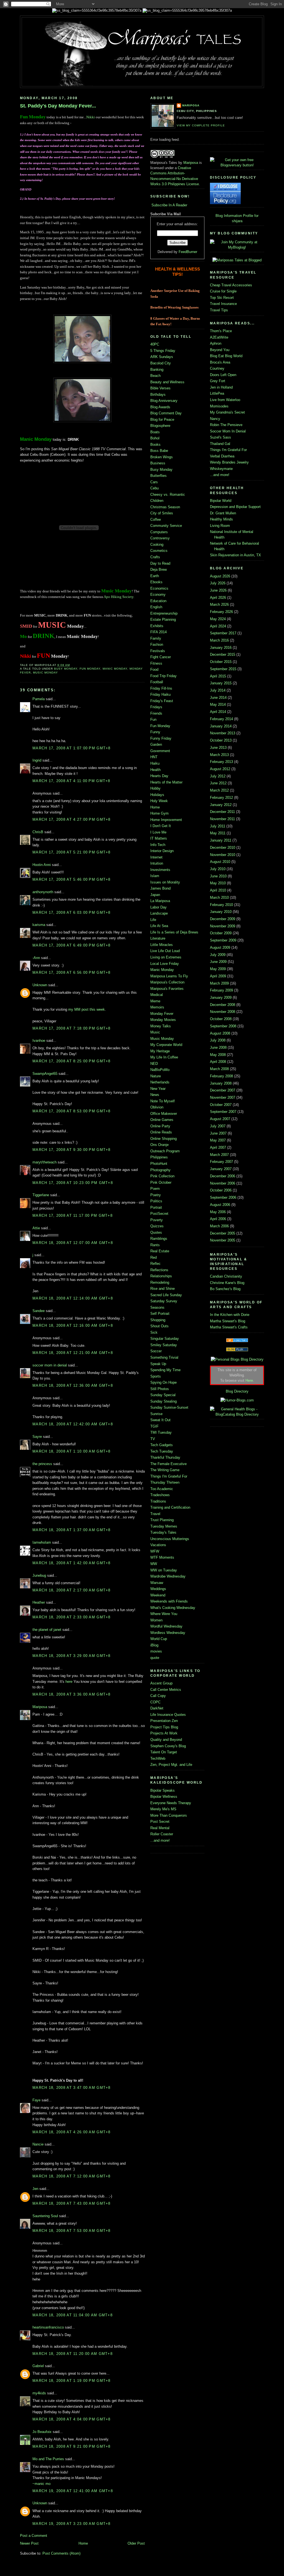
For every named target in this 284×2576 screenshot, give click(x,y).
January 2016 (221, 648)
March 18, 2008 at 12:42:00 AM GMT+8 (73, 1424)
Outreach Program (165, 1151)
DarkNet (157, 1708)
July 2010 (218, 869)
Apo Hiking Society (119, 597)
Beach (155, 376)
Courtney (217, 368)
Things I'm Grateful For (169, 1476)
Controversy (160, 538)
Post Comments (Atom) (61, 2553)
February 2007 (221, 1162)
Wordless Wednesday (168, 1633)
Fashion (157, 644)
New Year (158, 1089)
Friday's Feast (162, 701)
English (156, 607)
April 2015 (218, 676)
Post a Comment (34, 2536)
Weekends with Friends (169, 1601)
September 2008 (223, 1026)
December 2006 (223, 1176)
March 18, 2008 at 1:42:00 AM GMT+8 (72, 1563)
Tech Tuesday (162, 1451)
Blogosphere (160, 426)
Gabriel (38, 2366)
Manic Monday (115, 669)
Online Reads (161, 1132)
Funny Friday (161, 738)
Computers (159, 532)
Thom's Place (221, 331)
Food (154, 669)
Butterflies (159, 476)
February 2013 (221, 762)
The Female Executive (168, 1464)
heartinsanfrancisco (48, 2327)
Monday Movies (163, 1020)
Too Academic (162, 1489)
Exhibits (157, 626)
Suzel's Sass (220, 437)
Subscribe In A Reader (169, 205)
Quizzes (157, 1226)
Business (158, 463)
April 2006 (218, 1219)
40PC (155, 344)
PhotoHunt (159, 1164)
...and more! (160, 1840)
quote (155, 1658)
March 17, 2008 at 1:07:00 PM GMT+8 (72, 748)
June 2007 (218, 1133)
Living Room (220, 526)
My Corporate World (166, 1045)
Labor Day (159, 907)
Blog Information (229, 216)
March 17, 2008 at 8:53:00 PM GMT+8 (72, 1111)
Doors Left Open (223, 375)
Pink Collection (162, 1176)
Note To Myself (163, 1101)
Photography (160, 1170)
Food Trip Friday (163, 676)
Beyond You (220, 350)
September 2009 (223, 940)
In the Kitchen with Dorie (230, 1315)
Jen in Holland (221, 387)
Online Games (162, 1120)
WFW (155, 1551)
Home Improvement (166, 820)
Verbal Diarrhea (222, 456)
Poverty (157, 1220)
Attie (36, 1228)
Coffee (156, 520)
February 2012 (221, 798)
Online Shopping (163, 1139)
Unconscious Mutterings (170, 1539)
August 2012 (220, 769)
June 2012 (218, 783)
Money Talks (161, 1026)
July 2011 (218, 826)
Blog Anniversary (164, 401)
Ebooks (156, 582)
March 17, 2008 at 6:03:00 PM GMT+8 (72, 913)
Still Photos (160, 1389)
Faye (36, 2100)
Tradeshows (160, 1495)
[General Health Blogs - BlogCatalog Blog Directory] (237, 1414)
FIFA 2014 (159, 632)
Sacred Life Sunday (166, 1295)
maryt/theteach (45, 1162)
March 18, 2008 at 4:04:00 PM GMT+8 (72, 2419)
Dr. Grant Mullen (223, 513)
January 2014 (221, 726)
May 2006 (218, 1212)
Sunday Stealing (163, 1401)
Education (158, 601)
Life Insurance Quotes (168, 1715)
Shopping (158, 1320)
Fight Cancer (161, 657)
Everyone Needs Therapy (171, 1803)
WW (154, 1564)
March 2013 (219, 755)
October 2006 (221, 1190)
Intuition (157, 863)
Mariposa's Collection (167, 982)
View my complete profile (201, 125)
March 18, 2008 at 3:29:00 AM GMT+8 (72, 1656)
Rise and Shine (163, 1289)
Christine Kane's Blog (227, 1283)
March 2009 (219, 983)
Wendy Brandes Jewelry (229, 462)
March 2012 (219, 790)
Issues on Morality (165, 882)
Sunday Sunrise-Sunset (169, 1407)
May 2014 (218, 704)
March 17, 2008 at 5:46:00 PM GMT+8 (72, 879)
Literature (158, 938)
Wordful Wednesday (166, 1626)
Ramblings (159, 1239)
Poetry (156, 1195)
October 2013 (221, 740)
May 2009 (218, 969)
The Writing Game (165, 1470)
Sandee (39, 1311)
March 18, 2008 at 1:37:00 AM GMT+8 (72, 1530)
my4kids (39, 2393)
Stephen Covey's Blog (168, 1746)
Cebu (154, 488)
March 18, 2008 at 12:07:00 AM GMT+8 (73, 1243)
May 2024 (218, 619)
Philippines (159, 1157)
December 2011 (222, 812)
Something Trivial (164, 1357)
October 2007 (221, 1105)
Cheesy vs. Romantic (168, 495)
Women (156, 1620)
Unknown (40, 985)
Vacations (158, 1545)
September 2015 (223, 669)
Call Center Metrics (166, 1690)
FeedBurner (188, 252)
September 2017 (223, 633)
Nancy (215, 419)
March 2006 (219, 1226)
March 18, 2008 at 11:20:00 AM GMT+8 (73, 2354)
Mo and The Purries (48, 2459)
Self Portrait (160, 1314)
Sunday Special (163, 1395)
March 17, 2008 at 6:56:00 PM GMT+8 (72, 972)
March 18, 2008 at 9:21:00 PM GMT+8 (72, 2446)
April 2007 (218, 1147)
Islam (155, 876)
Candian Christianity (226, 1276)
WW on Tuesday (164, 1570)
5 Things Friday (163, 351)
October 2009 (221, 933)
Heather (39, 1602)
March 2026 (219, 604)
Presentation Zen (164, 1721)
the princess (42, 1464)
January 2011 (221, 840)
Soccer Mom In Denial (228, 431)
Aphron (216, 343)
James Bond (160, 888)
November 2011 (222, 819)
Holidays (157, 795)
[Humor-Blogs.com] (237, 1400)
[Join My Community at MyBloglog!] (237, 247)
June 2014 (218, 698)
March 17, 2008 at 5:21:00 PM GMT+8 (72, 852)
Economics (159, 588)
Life (153, 920)
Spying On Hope (163, 1382)
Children (157, 501)
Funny (155, 732)
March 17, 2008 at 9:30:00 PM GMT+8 (72, 1150)
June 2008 (218, 1047)
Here (249, 1380)
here (69, 1682)
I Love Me (158, 832)
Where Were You (164, 1614)
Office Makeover (164, 1114)
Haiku (155, 763)
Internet (156, 857)
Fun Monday (90, 669)
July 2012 (218, 776)
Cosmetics (159, 551)
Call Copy (158, 1696)
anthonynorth (43, 892)
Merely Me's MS (163, 1809)
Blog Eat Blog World (226, 356)
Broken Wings (162, 457)
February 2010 (221, 905)
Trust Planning (162, 1520)
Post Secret (160, 1822)
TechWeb (158, 1758)
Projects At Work (164, 1733)
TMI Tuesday (161, 1432)
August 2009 (220, 947)
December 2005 (223, 1233)
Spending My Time (165, 1370)
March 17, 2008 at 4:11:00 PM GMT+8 (71, 781)
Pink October (161, 1182)
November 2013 (223, 733)
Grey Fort (218, 381)
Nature (156, 1076)
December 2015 (223, 654)
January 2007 (221, 1169)
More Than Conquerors (169, 1815)
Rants (155, 1245)
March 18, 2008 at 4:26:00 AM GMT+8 (72, 2132)
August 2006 (220, 1205)
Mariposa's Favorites (167, 989)
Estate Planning (163, 619)
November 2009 (223, 926)
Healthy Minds (221, 519)
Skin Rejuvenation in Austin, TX (235, 555)
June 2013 (218, 748)
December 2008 (223, 1005)
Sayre (37, 1437)
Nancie (38, 2144)
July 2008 (218, 1040)
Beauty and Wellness (167, 382)
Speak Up (158, 1364)
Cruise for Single (223, 291)
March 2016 (219, 640)
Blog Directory (237, 1391)
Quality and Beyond (166, 1740)
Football (157, 682)
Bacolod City (161, 363)
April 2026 (218, 598)
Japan (155, 895)
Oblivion (157, 1107)
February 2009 (221, 990)
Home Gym (159, 813)
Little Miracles (162, 945)
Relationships (161, 1276)
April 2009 (218, 976)
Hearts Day (159, 776)
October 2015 (221, 662)
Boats (155, 432)
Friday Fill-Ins (161, 688)
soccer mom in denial (50, 1365)
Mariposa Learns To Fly (169, 976)
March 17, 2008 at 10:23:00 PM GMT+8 (73, 1183)
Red (154, 1257)
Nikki (91, 117)
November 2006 (223, 1183)
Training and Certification (170, 1507)
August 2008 (220, 1033)
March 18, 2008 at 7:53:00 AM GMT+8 (72, 2231)
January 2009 (221, 997)
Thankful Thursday (165, 1457)
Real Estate (160, 1251)
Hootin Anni (42, 865)
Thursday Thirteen (165, 1482)
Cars (154, 482)
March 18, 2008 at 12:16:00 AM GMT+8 (73, 1325)
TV (153, 1439)
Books (155, 445)
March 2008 (219, 1069)
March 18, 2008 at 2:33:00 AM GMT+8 (72, 1617)
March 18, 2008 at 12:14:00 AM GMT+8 (73, 1298)
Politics (156, 1201)
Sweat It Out (160, 1420)
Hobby (155, 788)
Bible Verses (160, 388)
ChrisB (38, 832)
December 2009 (223, 919)
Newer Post (29, 2543)
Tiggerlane (41, 1195)
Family (156, 638)
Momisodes (219, 406)
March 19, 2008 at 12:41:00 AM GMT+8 (73, 2491)
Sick (154, 1332)
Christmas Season (165, 507)
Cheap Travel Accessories (231, 285)
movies (156, 1651)
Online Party (160, 1126)
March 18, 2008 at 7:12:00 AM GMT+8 (72, 2176)
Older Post (136, 2543)
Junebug (39, 1575)
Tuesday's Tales (163, 1532)
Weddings (158, 1589)
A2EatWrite (219, 337)
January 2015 (221, 683)
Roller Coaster (162, 1834)
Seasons (157, 1307)
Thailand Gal (220, 444)
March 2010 (219, 898)
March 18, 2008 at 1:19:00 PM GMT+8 (72, 2381)
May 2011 (218, 833)
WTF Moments (162, 1557)
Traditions (158, 1501)
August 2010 (220, 862)
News (155, 1095)
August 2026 (220, 576)
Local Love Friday (165, 964)
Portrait (156, 1207)
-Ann (36, 958)
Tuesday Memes (164, 1526)
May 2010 (218, 883)
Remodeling (160, 1282)
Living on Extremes (166, 957)
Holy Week (159, 801)
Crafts (155, 557)
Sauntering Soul (45, 2216)
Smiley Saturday (164, 1345)
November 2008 (223, 1012)
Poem (155, 1189)
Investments (160, 870)
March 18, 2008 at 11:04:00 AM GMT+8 (73, 2315)
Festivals (158, 651)
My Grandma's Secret (227, 412)
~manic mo (41, 2484)
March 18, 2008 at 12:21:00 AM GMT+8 (73, 1353)
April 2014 (218, 712)
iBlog (154, 1645)
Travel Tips (219, 310)
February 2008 (221, 1076)
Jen (35, 2189)
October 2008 (221, 1019)
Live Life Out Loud (165, 951)
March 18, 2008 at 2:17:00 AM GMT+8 (72, 1590)
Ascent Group (161, 1683)
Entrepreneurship (164, 613)
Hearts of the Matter (166, 782)
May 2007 (218, 1140)
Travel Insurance (223, 304)
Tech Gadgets (162, 1445)
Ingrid (37, 760)
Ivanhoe (39, 1041)
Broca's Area (220, 362)
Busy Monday (66, 669)
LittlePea (217, 393)
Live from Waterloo (225, 400)
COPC (155, 1702)
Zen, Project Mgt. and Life (171, 1765)
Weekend (158, 1595)
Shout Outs (159, 1326)
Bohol (155, 438)
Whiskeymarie (221, 469)
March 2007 (219, 1155)
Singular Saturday (165, 1339)
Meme (155, 1001)
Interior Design (162, 851)
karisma (39, 925)
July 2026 (218, 583)
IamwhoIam (42, 1542)
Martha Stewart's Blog (228, 1321)
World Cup (159, 1639)
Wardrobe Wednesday (168, 1576)
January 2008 (221, 1083)
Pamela (39, 699)
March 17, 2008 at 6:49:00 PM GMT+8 (72, 945)
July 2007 (218, 1126)
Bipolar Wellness (164, 1797)
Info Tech (158, 845)
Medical (157, 995)
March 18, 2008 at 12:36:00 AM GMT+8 (73, 1385)
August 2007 (220, 1119)
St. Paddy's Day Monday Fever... (58, 106)
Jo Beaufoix (42, 2432)
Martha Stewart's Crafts (229, 1327)
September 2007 (223, 1112)
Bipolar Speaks (163, 1790)
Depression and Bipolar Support (235, 507)
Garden (156, 744)
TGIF (154, 1426)
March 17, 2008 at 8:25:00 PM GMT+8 (72, 1061)
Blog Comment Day (166, 413)
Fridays (156, 707)
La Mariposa (160, 901)
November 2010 (223, 855)
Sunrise (156, 1414)
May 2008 (218, 1055)
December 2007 (223, 1090)
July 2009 (218, 955)
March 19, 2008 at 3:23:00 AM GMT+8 (72, 2524)
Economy (158, 594)
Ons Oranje (159, 1145)
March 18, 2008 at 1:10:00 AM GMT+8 (72, 1451)
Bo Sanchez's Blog (225, 1289)
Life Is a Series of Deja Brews (174, 932)
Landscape (159, 913)
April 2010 (218, 890)
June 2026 (218, 590)
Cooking (157, 545)
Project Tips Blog (164, 1727)
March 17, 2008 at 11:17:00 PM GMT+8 (73, 1216)
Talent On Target (164, 1752)
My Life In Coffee (164, 1057)
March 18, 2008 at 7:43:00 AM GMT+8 (72, 2203)
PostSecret (159, 1214)
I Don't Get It (161, 826)
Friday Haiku (160, 694)
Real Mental (160, 1828)
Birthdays (158, 395)
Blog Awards (160, 407)
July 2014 (218, 690)
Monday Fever (162, 1014)
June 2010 (218, 876)
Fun (153, 719)
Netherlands (160, 1082)
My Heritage (160, 1051)
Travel (155, 1514)
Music (155, 1032)
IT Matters (159, 838)
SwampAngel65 (45, 1074)
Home (83, 2543)
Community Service (166, 526)
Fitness (156, 663)
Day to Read (160, 563)
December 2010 (223, 848)
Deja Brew (159, 569)
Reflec (155, 1264)
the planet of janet (47, 1630)
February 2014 (221, 719)
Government (160, 751)
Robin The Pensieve (226, 425)
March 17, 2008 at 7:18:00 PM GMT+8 (72, 1028)
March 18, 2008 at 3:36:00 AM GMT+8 (72, 1694)
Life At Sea (159, 926)
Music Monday (45, 673)
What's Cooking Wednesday (173, 1608)
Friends (156, 713)
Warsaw (157, 1583)
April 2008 (218, 1062)
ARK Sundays (162, 357)
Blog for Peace (162, 420)
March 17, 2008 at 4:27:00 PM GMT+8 (72, 819)
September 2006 (223, 1197)
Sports (156, 1376)
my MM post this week (87, 1009)
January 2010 (221, 912)
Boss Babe (159, 451)
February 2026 (221, 612)
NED (154, 1064)
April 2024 (218, 626)
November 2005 (223, 1240)
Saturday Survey (164, 1301)
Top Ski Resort (222, 298)
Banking (157, 370)
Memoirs (157, 1007)
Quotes (156, 1232)
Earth (155, 576)
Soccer (156, 1351)
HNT (154, 757)
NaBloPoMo (160, 1070)
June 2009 (218, 962)
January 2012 (221, 805)
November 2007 (223, 1097)
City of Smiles (162, 513)
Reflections (159, 1270)
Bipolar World (221, 501)
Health (155, 770)
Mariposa (40, 1707)
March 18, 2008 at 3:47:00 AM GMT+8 (72, 2088)
